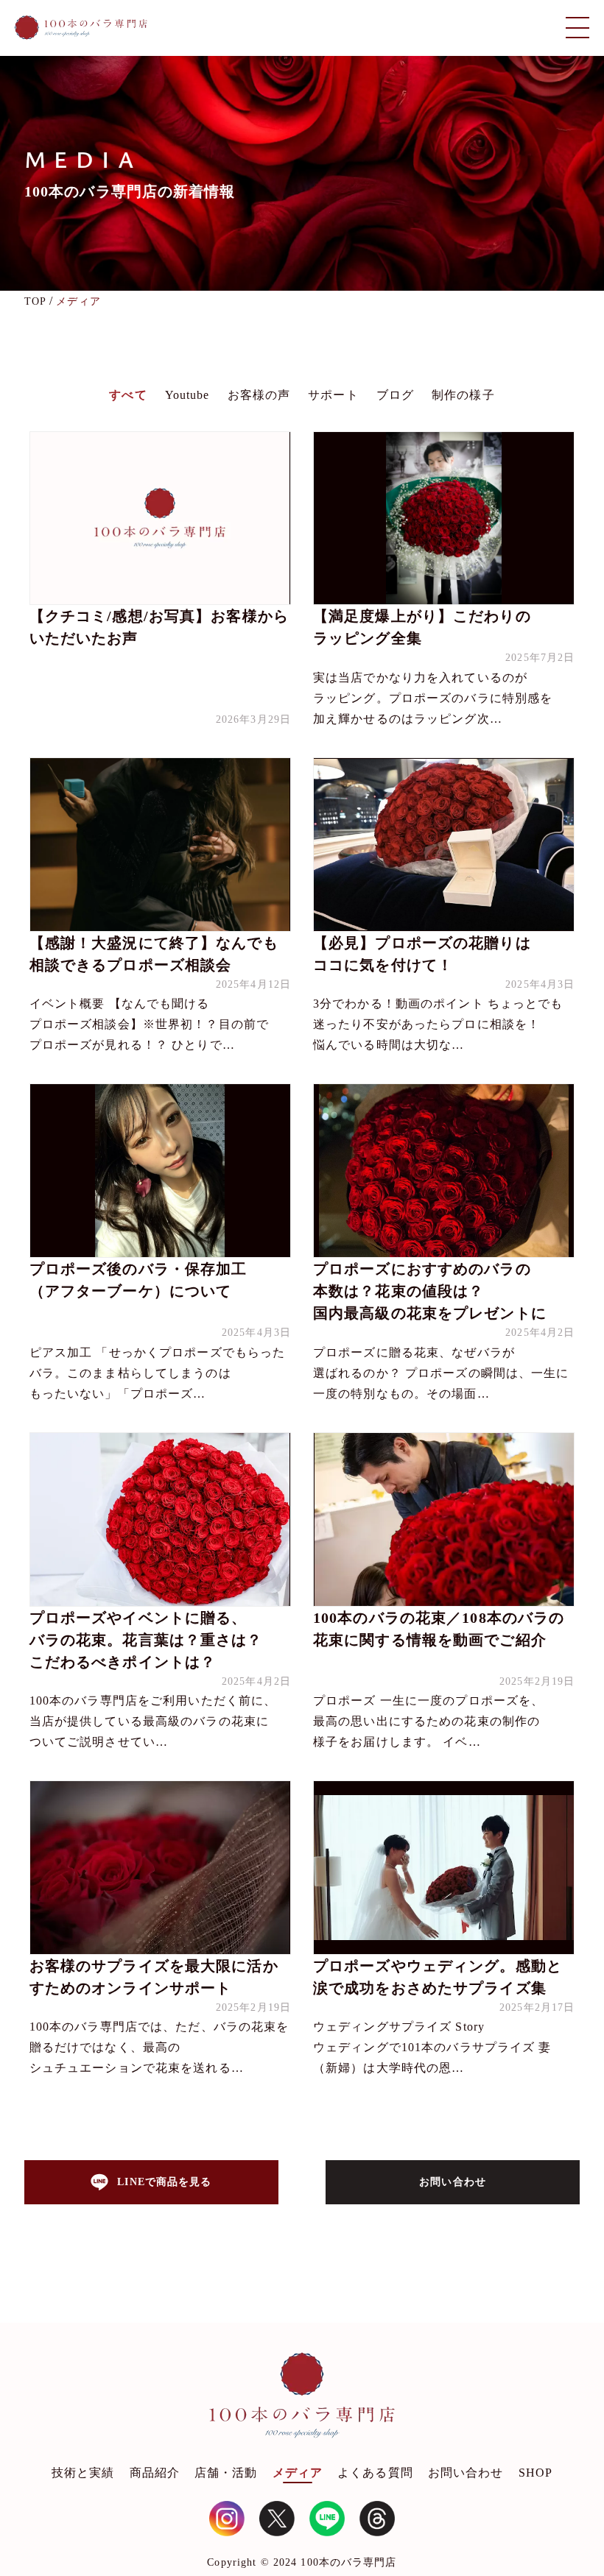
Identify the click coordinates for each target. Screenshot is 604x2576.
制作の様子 (463, 395)
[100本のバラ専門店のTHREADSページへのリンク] (377, 2519)
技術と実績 (83, 2473)
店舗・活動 (226, 2473)
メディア (298, 2473)
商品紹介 (155, 2473)
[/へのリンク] (302, 2399)
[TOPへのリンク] (81, 28)
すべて (128, 395)
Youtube (187, 395)
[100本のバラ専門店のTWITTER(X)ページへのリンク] (277, 2519)
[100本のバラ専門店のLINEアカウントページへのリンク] (327, 2519)
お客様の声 (259, 395)
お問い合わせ (466, 2473)
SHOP (535, 2473)
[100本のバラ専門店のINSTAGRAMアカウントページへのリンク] (227, 2519)
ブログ (395, 395)
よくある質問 (375, 2473)
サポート (333, 395)
